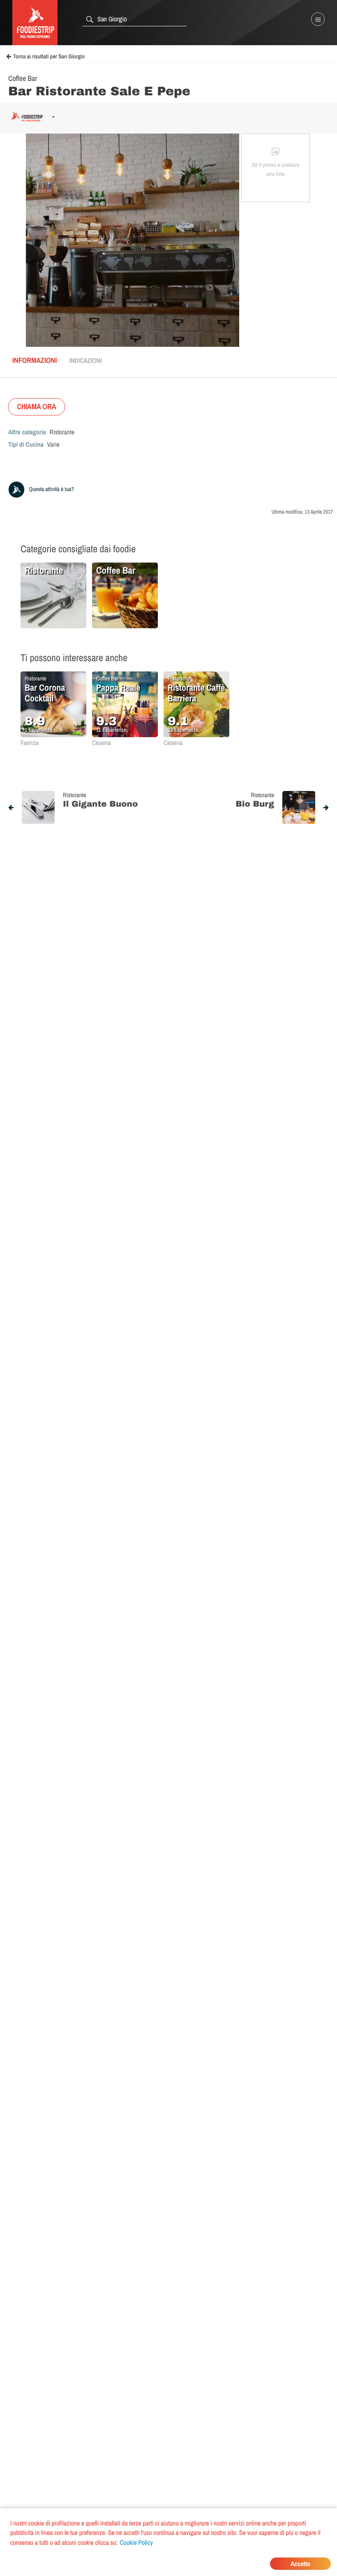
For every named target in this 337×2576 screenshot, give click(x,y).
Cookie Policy (136, 2542)
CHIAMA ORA (37, 407)
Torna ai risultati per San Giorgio (49, 57)
